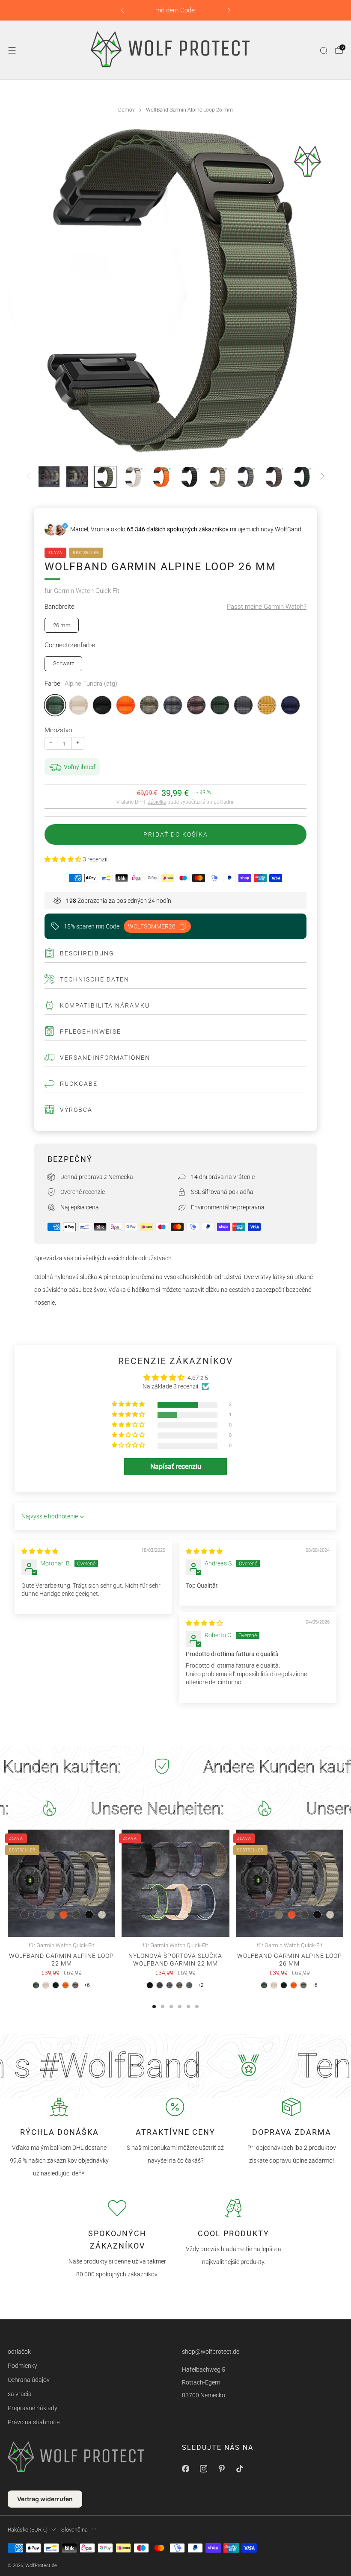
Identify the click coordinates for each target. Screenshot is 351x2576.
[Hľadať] (324, 50)
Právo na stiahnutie (34, 2422)
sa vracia (20, 2394)
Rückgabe (79, 1084)
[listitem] (176, 10)
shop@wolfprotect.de (211, 2352)
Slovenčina (74, 2530)
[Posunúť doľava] (28, 477)
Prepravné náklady (33, 2408)
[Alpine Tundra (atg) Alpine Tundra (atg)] (55, 705)
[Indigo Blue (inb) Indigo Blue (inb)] (173, 705)
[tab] (154, 2007)
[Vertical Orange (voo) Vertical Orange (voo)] (126, 705)
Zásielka (157, 802)
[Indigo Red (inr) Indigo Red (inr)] (196, 705)
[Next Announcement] (229, 10)
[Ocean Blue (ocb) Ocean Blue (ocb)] (290, 705)
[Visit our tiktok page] (239, 2469)
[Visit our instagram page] (203, 2469)
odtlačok (19, 2352)
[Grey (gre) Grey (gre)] (243, 705)
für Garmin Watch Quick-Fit (82, 591)
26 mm (62, 625)
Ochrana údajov (29, 2380)
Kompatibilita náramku (105, 1005)
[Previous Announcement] (122, 10)
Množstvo (58, 730)
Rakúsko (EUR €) (28, 2530)
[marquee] (175, 1767)
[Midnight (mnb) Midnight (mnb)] (102, 705)
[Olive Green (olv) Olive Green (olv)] (149, 705)
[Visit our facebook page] (185, 2469)
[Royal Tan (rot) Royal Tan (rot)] (267, 705)
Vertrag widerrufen (45, 2499)
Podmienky (22, 2366)
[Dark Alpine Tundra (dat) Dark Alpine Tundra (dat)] (220, 705)
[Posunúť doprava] (323, 477)
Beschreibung (87, 953)
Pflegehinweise (91, 1032)
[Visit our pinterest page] (221, 2469)
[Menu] (12, 50)
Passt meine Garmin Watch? (267, 607)
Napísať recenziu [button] (176, 1466)
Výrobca (76, 1110)
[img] (40, 1551)
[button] (64, 859)
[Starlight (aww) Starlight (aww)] (79, 705)
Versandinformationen (105, 1058)
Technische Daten (95, 979)
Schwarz (64, 663)
